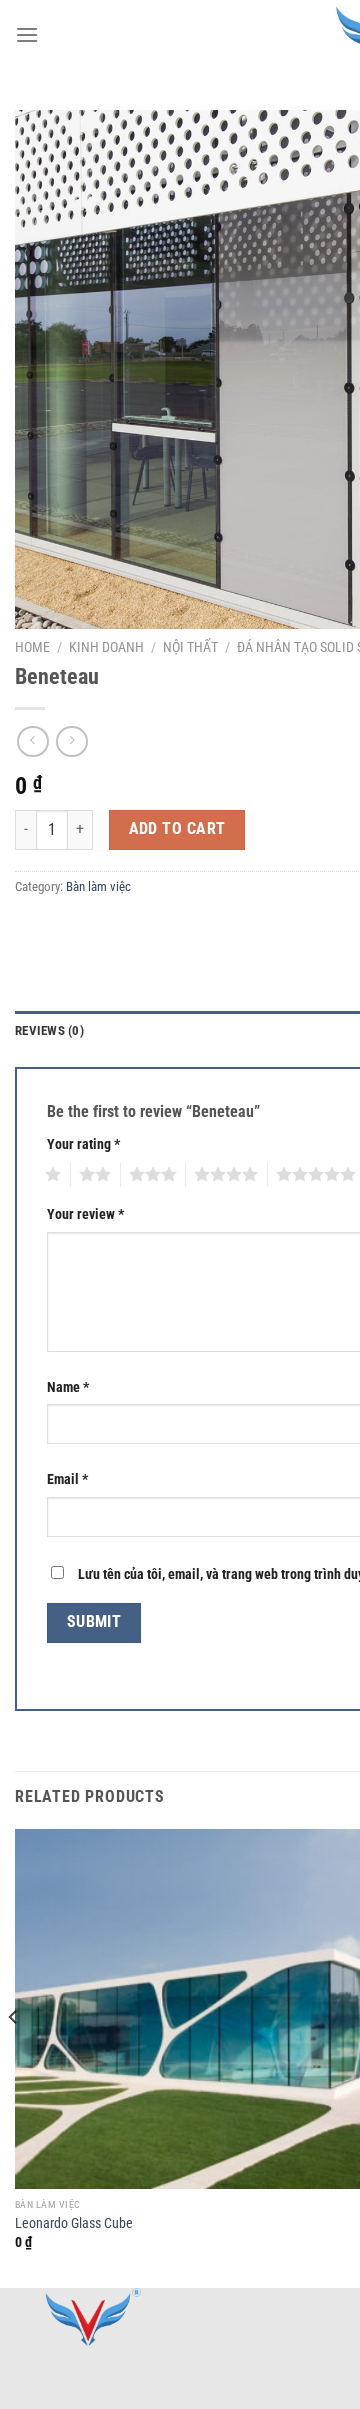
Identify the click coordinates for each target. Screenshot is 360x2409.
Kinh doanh (106, 647)
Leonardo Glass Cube (74, 2223)
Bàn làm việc (98, 886)
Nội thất (190, 647)
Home (32, 647)
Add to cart (177, 829)
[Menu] (27, 34)
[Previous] (14, 2056)
